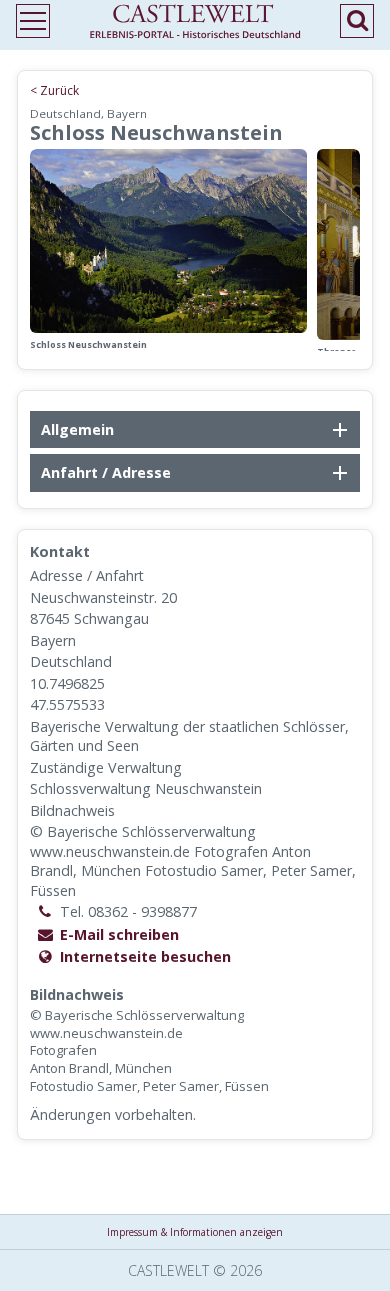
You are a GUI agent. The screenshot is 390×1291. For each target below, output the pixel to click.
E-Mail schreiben (119, 934)
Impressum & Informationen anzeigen (195, 1232)
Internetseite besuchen (145, 956)
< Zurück (54, 90)
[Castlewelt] (195, 25)
